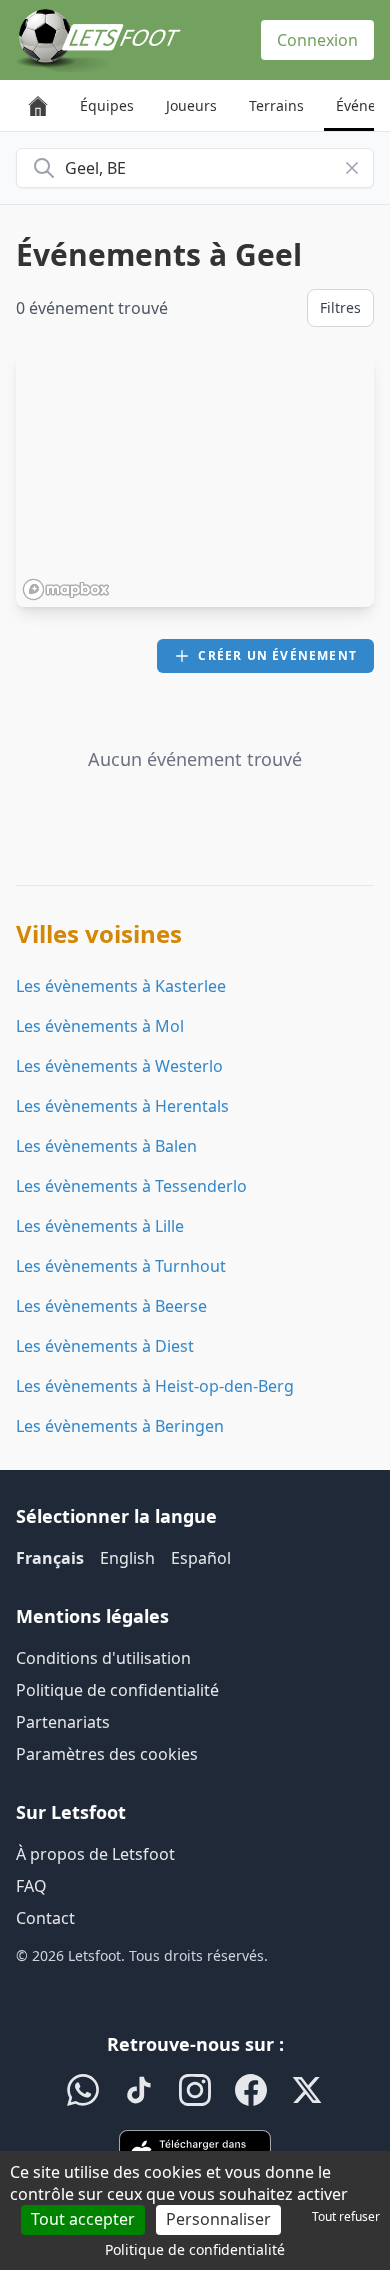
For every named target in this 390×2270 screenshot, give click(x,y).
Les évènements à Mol (100, 1026)
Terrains (276, 105)
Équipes (107, 105)
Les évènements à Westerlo (119, 1066)
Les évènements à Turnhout (121, 1266)
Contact (45, 1918)
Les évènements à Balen (106, 1146)
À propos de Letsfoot (95, 1854)
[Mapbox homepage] (66, 589)
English (127, 1558)
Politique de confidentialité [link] (195, 2249)
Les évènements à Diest (105, 1346)
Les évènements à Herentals (122, 1106)
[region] (195, 479)
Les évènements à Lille (100, 1226)
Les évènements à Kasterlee (121, 986)
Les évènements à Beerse (111, 1306)
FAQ (31, 1886)
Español (201, 1558)
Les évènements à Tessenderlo (131, 1186)
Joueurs (191, 105)
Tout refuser (346, 2216)
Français (50, 1558)
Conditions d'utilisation (103, 1658)
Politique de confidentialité (117, 1690)
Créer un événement (277, 655)
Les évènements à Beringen (120, 1426)
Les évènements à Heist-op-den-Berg (155, 1386)
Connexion (317, 40)
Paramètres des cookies (107, 1754)
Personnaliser (218, 2219)
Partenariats (63, 1722)
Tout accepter (83, 2219)
